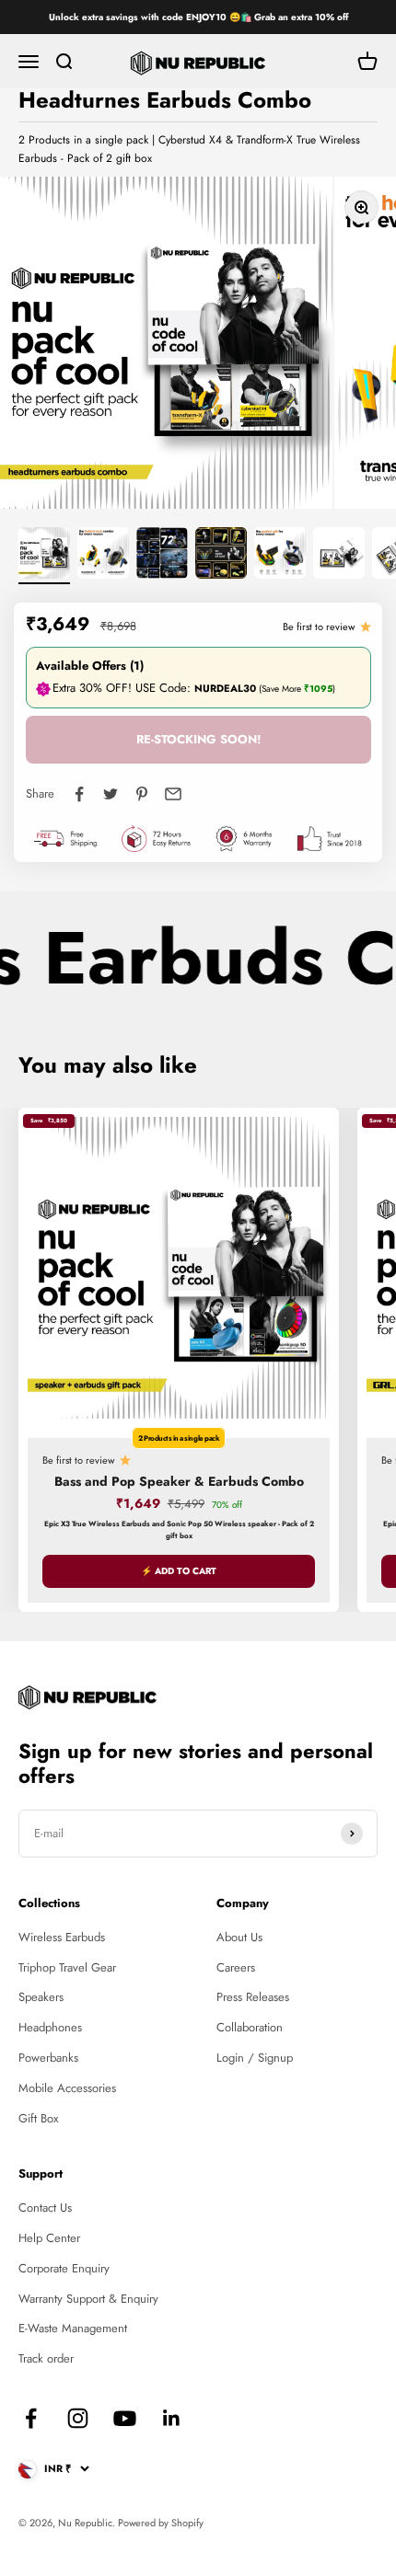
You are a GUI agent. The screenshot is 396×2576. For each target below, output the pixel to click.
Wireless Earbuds (62, 1937)
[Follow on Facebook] (31, 2418)
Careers (236, 1967)
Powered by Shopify (161, 2523)
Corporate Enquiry (64, 2268)
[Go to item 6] (339, 556)
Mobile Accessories (67, 2088)
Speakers (41, 1997)
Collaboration (250, 2027)
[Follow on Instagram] (78, 2418)
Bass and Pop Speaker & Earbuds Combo (179, 1481)
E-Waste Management (73, 2328)
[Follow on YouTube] (125, 2418)
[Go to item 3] (162, 556)
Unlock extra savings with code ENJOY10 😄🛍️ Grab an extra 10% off (198, 17)
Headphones (50, 2027)
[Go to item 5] (280, 556)
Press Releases (253, 1997)
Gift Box (38, 2118)
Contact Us (45, 2208)
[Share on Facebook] (79, 794)
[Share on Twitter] (111, 794)
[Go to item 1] (44, 556)
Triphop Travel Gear (67, 1967)
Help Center (49, 2238)
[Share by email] (173, 794)
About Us (239, 1937)
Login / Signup (255, 2058)
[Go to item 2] (103, 556)
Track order (46, 2358)
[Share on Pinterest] (142, 794)
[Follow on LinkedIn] (172, 2418)
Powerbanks (48, 2058)
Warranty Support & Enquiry (88, 2299)
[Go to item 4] (221, 556)
